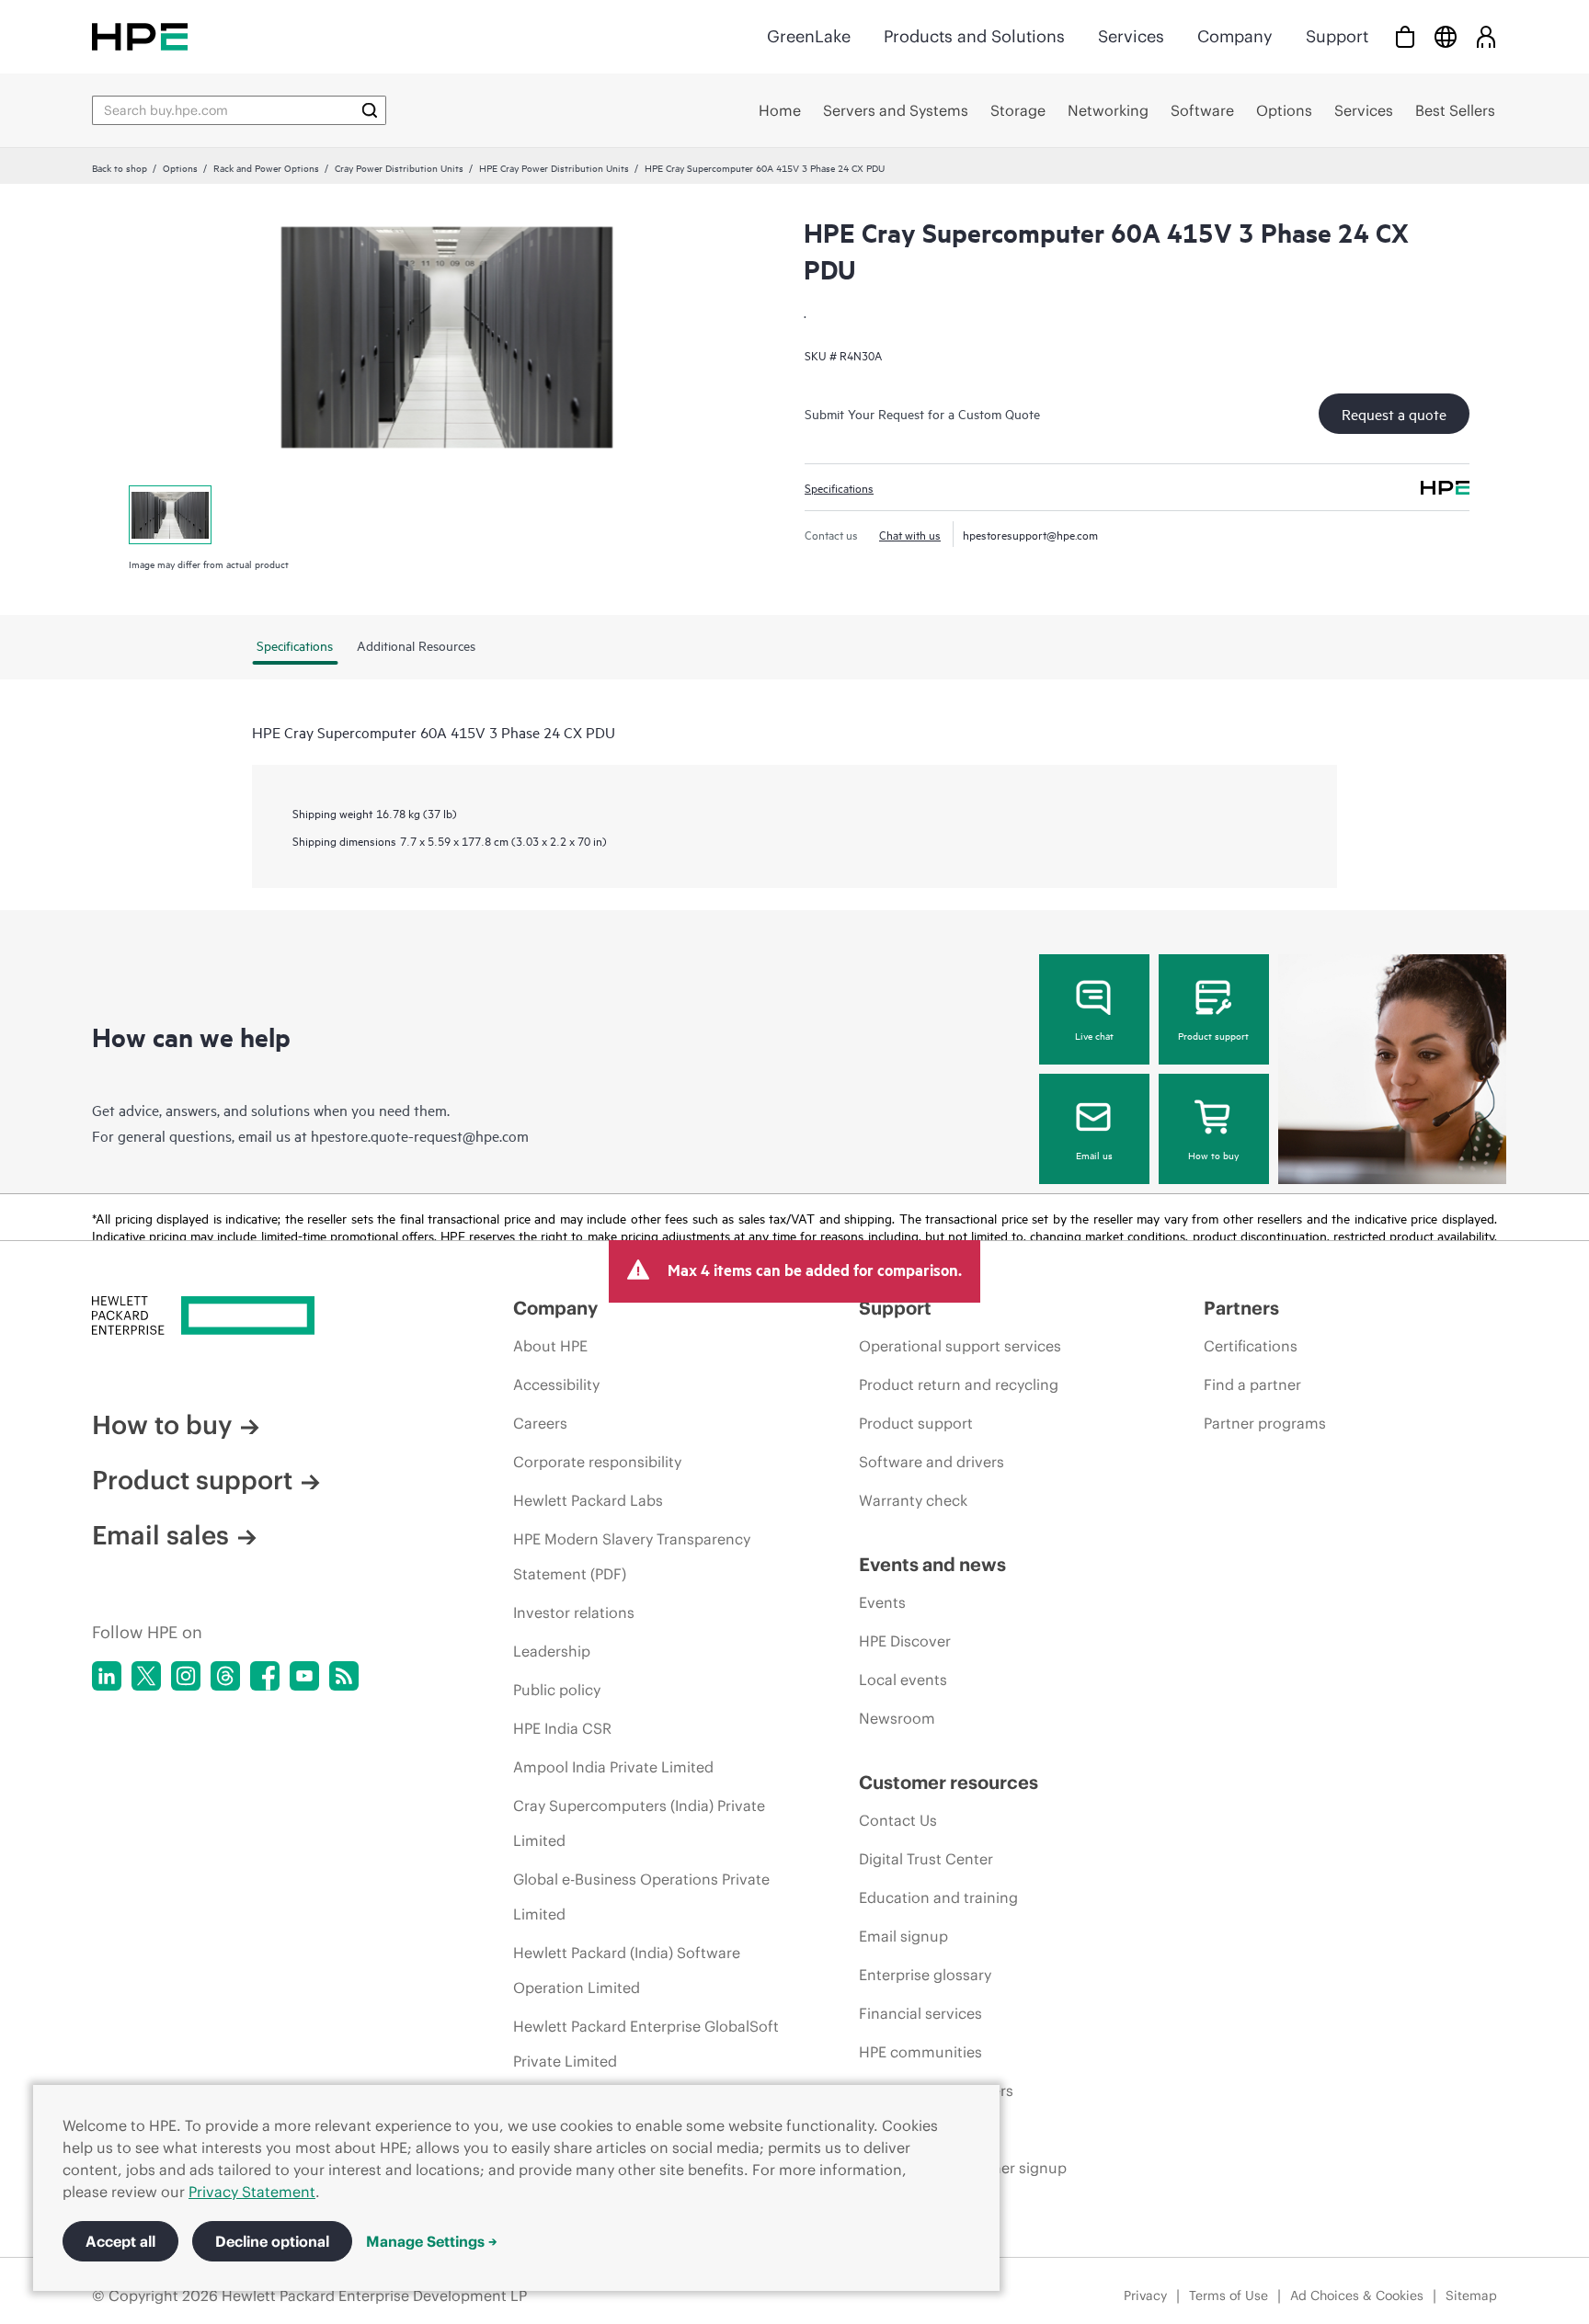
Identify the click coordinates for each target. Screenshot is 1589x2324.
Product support (1213, 1035)
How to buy (1213, 1155)
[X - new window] (146, 1676)
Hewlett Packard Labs (588, 1500)
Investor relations (574, 1612)
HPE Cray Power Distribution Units (554, 167)
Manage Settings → (432, 2241)
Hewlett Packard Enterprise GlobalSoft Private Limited (646, 2044)
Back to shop (120, 167)
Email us (1094, 1155)
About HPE (550, 1346)
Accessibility (556, 1384)
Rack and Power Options (266, 167)
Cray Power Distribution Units (399, 167)
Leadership (552, 1651)
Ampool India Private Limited (613, 1767)
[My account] (1486, 36)
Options (180, 167)
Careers (540, 1423)
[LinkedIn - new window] (107, 1676)
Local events (903, 1680)
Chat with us (910, 534)
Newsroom (897, 1718)
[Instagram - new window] (186, 1676)
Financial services (920, 2013)
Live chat (1094, 1035)
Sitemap (1471, 2296)
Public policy (557, 1690)
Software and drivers (932, 1462)
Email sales (160, 1535)
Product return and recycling (959, 1384)
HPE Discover (905, 1641)
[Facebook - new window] (265, 1676)
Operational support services (960, 1346)
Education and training (938, 1897)
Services (1131, 36)
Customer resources (949, 1782)
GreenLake (809, 36)
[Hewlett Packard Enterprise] (140, 36)
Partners (1241, 1308)
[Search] (370, 110)
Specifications (839, 487)
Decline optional (272, 2241)
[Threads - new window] (225, 1676)
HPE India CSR (562, 1728)
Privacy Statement (252, 2192)
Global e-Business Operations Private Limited (641, 1897)
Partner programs (1265, 1423)
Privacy (1145, 2296)
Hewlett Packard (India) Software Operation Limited (627, 1970)
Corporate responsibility (597, 1462)
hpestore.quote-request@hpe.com (420, 1135)
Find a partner (1252, 1384)
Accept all (120, 2241)
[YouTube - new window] (304, 1676)
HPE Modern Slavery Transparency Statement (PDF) (632, 1556)
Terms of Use (1229, 2296)
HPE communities (920, 2052)
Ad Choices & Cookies (1357, 2296)
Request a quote (1394, 414)
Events (882, 1602)
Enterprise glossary (925, 1975)
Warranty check (913, 1500)
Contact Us (898, 1820)
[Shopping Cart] (1405, 36)
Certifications (1251, 1346)
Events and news (932, 1564)
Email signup (903, 1936)
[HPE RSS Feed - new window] (344, 1676)
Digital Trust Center (926, 1859)
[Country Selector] (1446, 36)
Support (1337, 36)
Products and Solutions (974, 36)
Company (1235, 36)
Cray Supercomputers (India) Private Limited (639, 1823)
